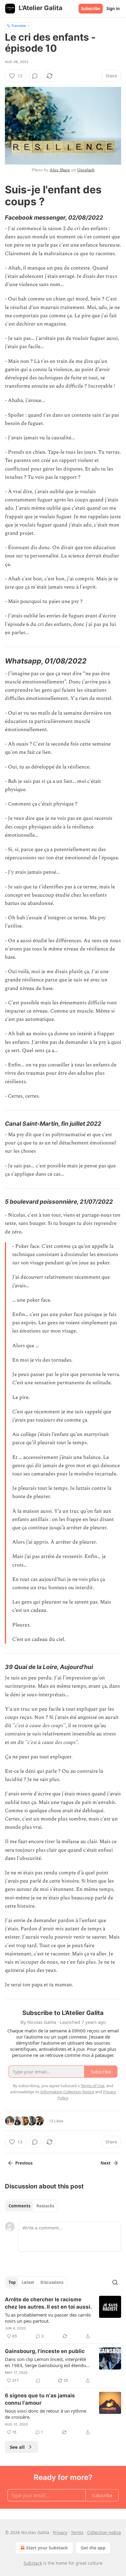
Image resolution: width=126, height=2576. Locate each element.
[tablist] (31, 2206)
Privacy (60, 2532)
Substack (33, 2563)
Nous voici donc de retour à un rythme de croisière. (46, 2414)
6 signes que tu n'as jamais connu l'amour (40, 2399)
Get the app (93, 2548)
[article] (63, 2318)
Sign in (113, 9)
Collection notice (104, 2532)
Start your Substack (47, 2548)
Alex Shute (60, 170)
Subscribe (91, 9)
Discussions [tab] (52, 2282)
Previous (24, 2163)
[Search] (115, 2282)
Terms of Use (93, 2086)
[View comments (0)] (35, 76)
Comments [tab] (19, 2206)
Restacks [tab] (45, 2206)
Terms (77, 2532)
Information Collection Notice (67, 2092)
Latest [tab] (28, 2282)
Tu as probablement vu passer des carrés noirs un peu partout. (48, 2318)
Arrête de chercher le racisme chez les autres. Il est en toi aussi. (48, 2303)
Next (106, 2163)
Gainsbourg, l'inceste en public (45, 2351)
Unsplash (86, 170)
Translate (19, 26)
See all (17, 2447)
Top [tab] (12, 2282)
